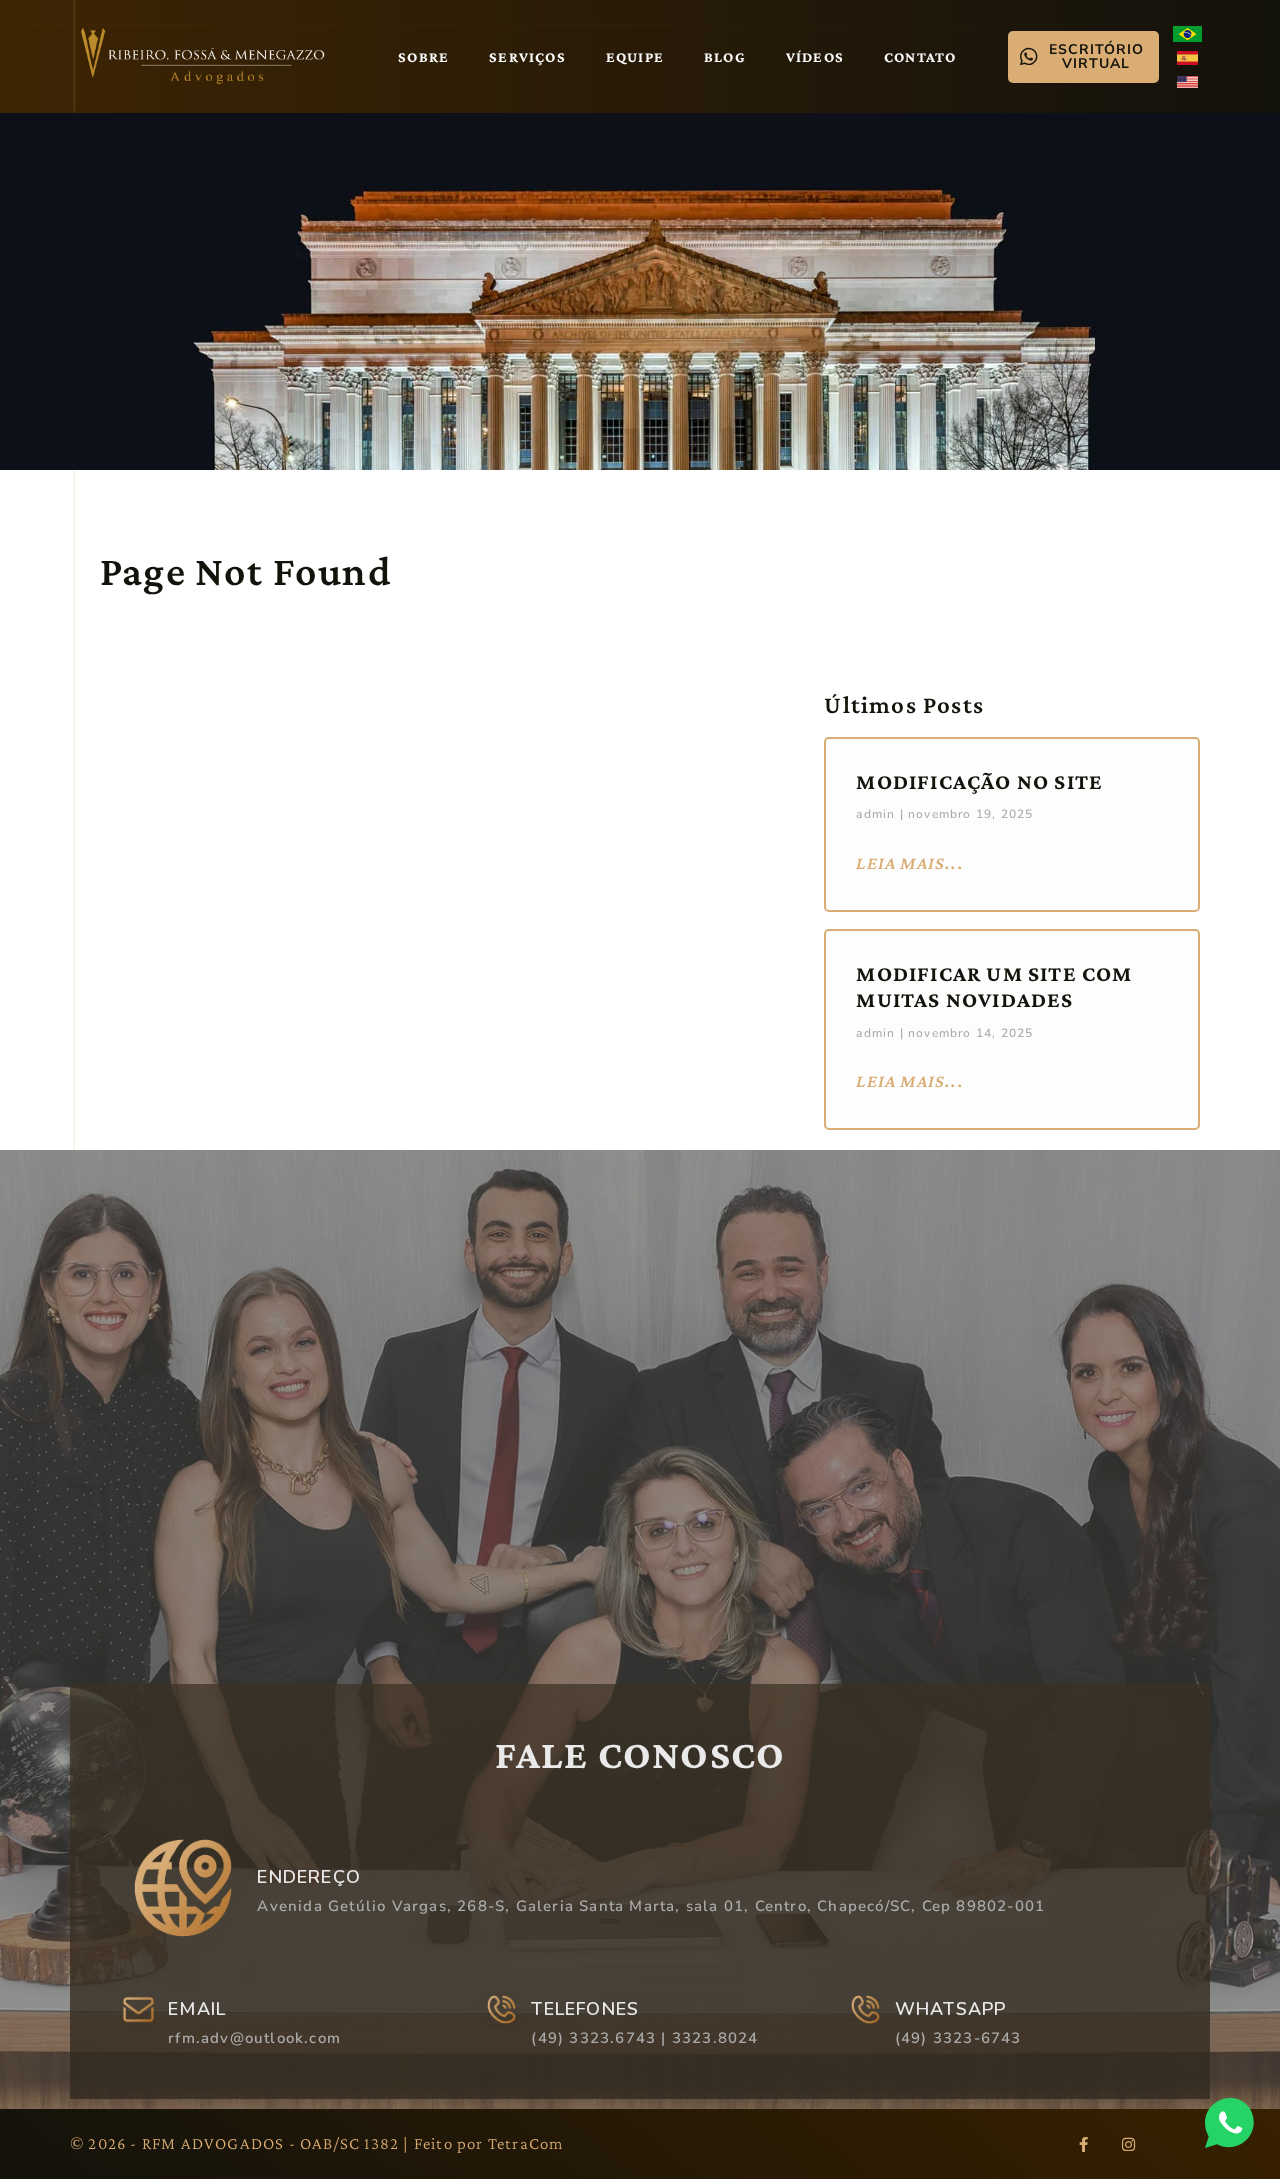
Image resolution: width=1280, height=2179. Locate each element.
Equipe (635, 57)
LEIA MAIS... (909, 863)
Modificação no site (979, 781)
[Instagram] (1128, 2144)
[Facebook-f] (1083, 2144)
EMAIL (197, 2009)
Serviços (527, 57)
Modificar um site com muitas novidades (994, 986)
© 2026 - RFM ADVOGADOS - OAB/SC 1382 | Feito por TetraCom (316, 2143)
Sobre (423, 57)
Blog (725, 57)
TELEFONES (585, 2009)
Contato (920, 57)
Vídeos (815, 57)
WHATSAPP (951, 2009)
